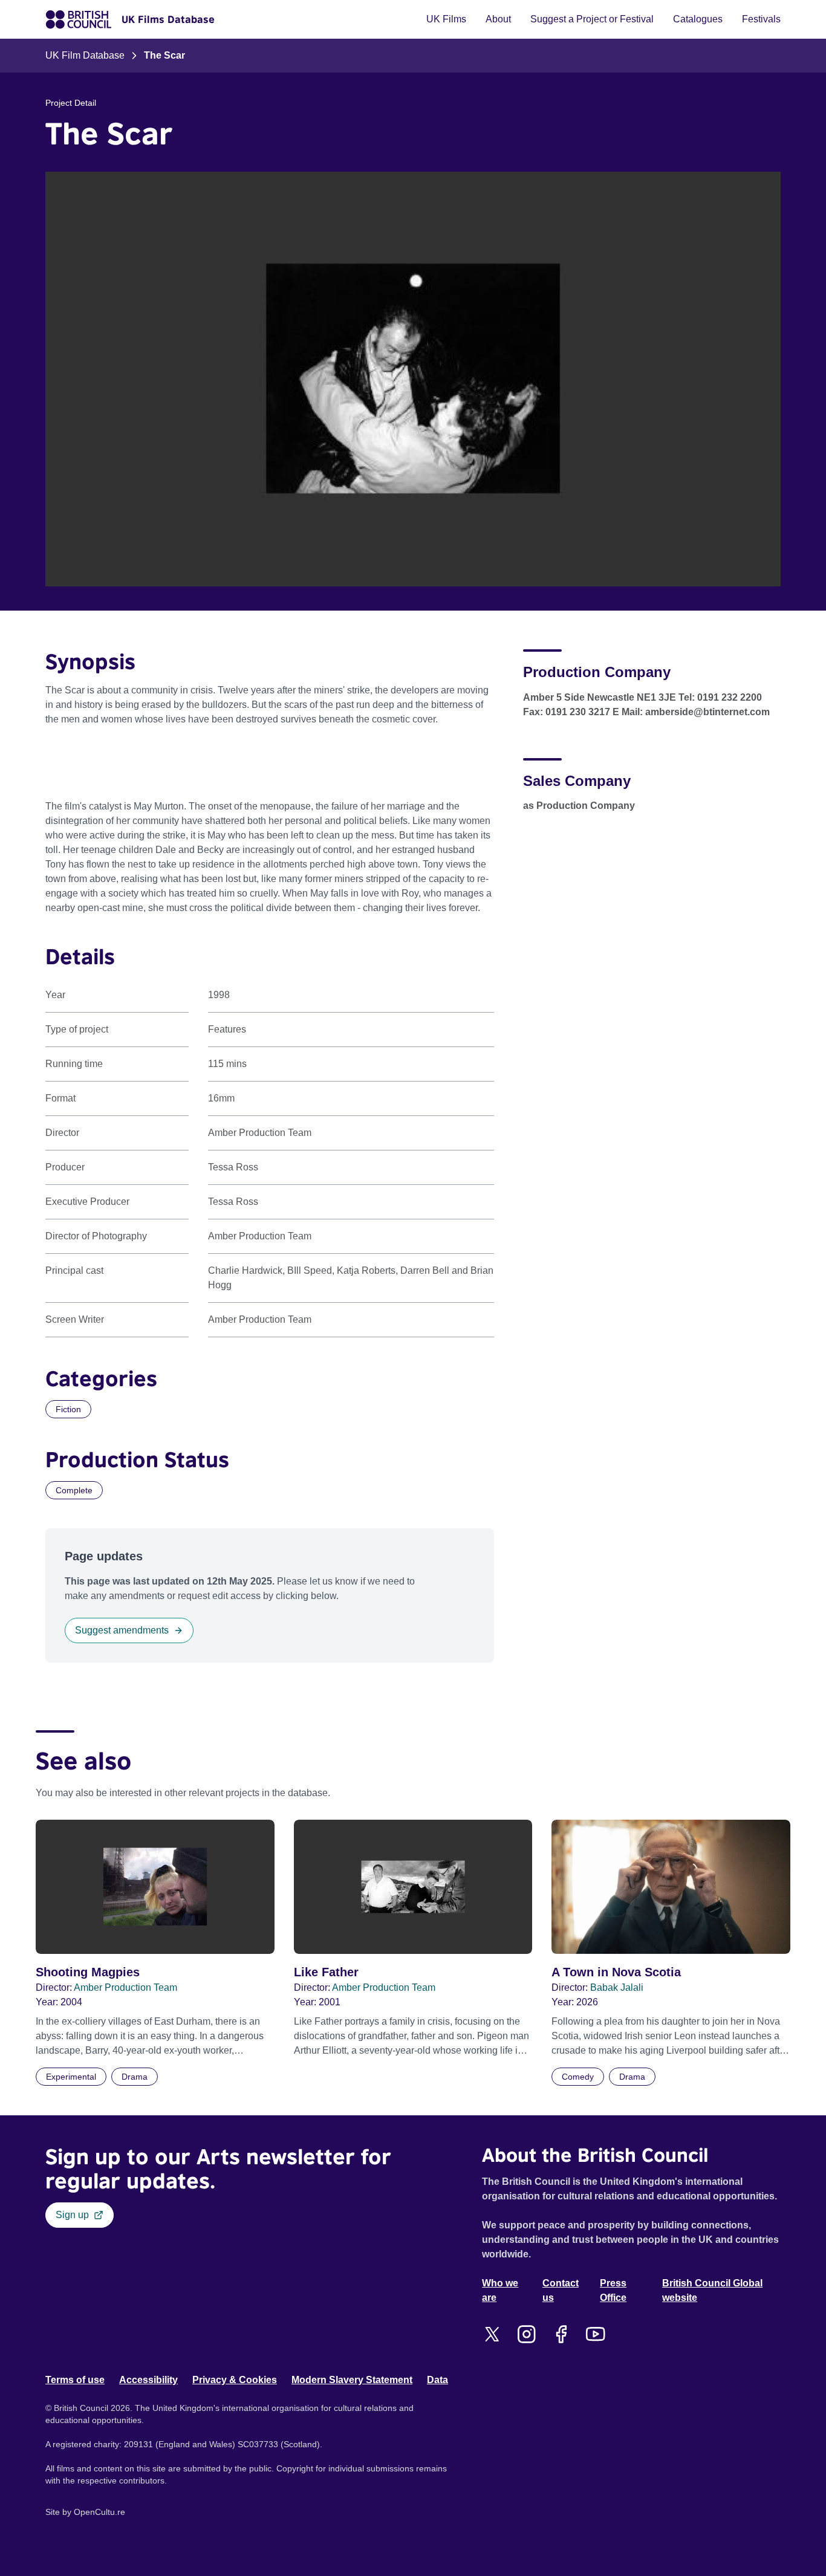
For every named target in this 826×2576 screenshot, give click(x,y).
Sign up (72, 2215)
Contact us (561, 2290)
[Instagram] (526, 2334)
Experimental (71, 2077)
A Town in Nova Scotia (616, 1972)
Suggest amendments (122, 1630)
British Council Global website (712, 2290)
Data (437, 2380)
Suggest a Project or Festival (592, 19)
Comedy (578, 2077)
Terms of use (75, 2380)
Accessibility (148, 2380)
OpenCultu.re (99, 2512)
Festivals (761, 19)
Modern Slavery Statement (352, 2380)
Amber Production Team (125, 1987)
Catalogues (698, 19)
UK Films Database (168, 19)
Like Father (326, 1972)
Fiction (68, 1409)
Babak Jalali (617, 1987)
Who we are (500, 2290)
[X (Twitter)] (492, 2334)
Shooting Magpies (88, 1972)
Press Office (613, 2290)
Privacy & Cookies (235, 2380)
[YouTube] (595, 2334)
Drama (135, 2077)
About (498, 19)
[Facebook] (561, 2334)
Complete (74, 1490)
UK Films (446, 19)
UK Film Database (85, 55)
